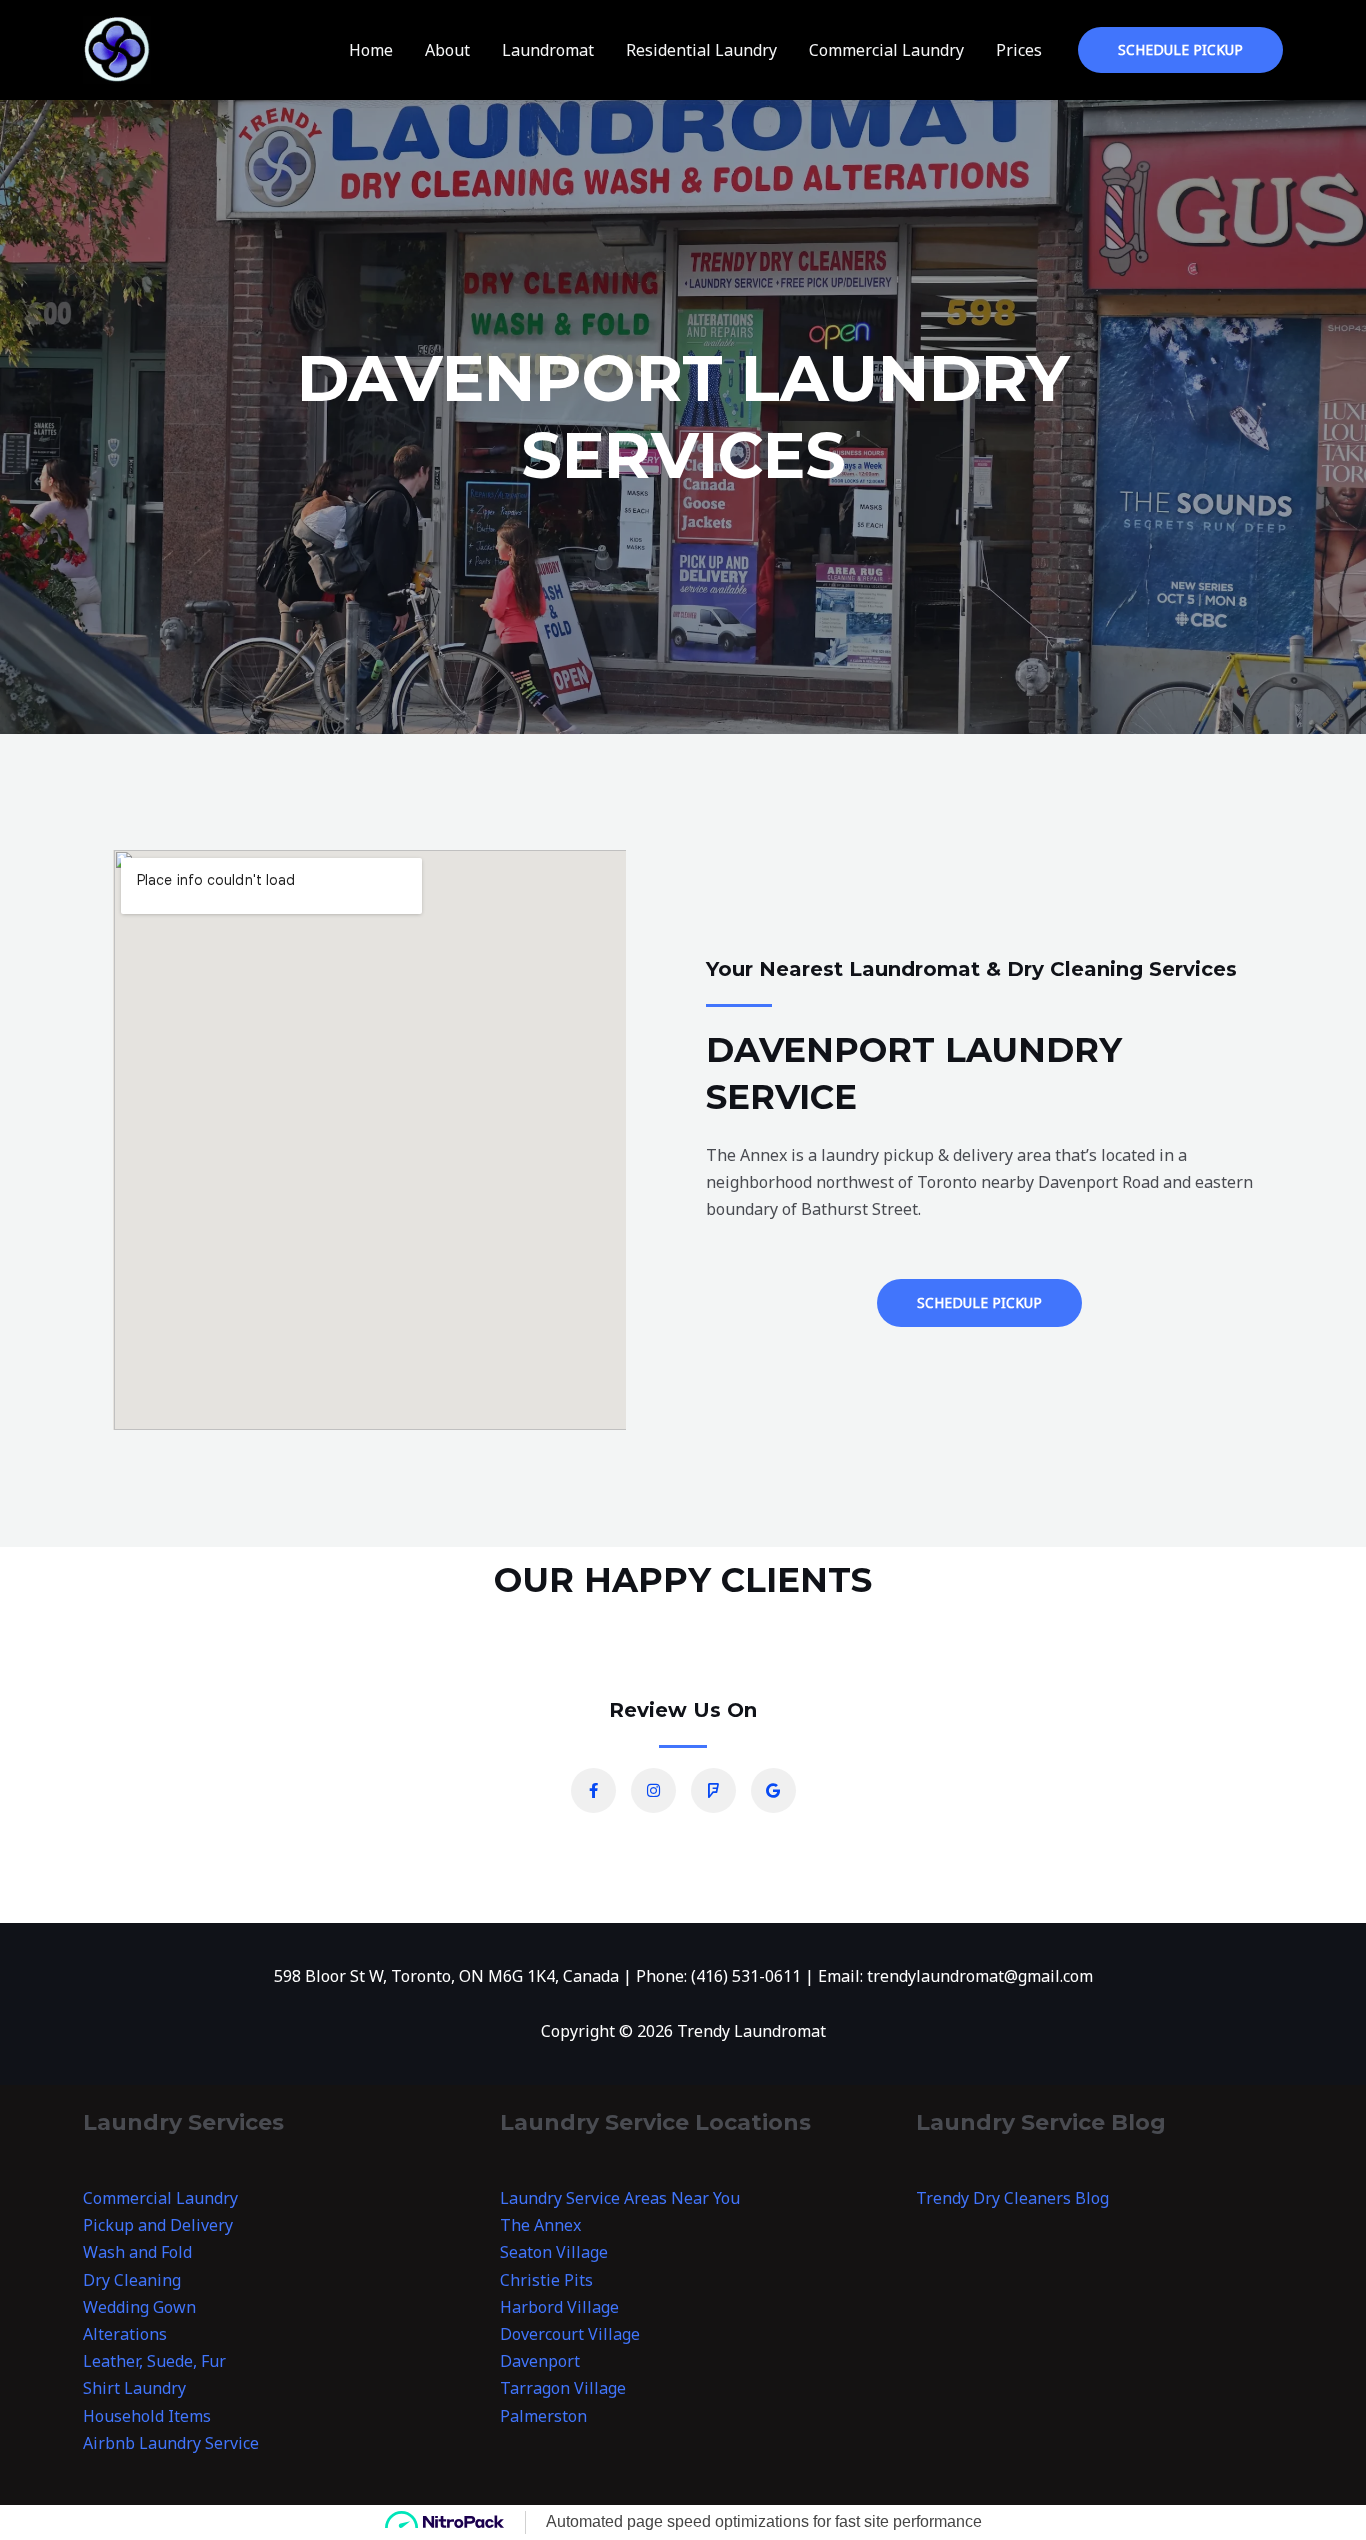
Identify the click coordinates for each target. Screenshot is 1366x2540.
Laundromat (548, 50)
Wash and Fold (137, 2252)
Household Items (147, 2416)
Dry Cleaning (132, 2280)
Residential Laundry (701, 50)
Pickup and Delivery (158, 2225)
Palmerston (543, 2416)
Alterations (125, 2334)
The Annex (540, 2225)
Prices (1019, 50)
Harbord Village (559, 2307)
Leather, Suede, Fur (154, 2361)
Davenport (540, 2361)
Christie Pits (546, 2280)
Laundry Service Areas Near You (620, 2198)
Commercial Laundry (886, 50)
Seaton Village (554, 2252)
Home (371, 50)
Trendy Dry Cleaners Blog (1012, 2198)
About (447, 50)
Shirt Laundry (134, 2388)
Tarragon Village (563, 2388)
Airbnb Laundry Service (171, 2443)
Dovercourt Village (570, 2334)
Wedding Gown (139, 2307)
